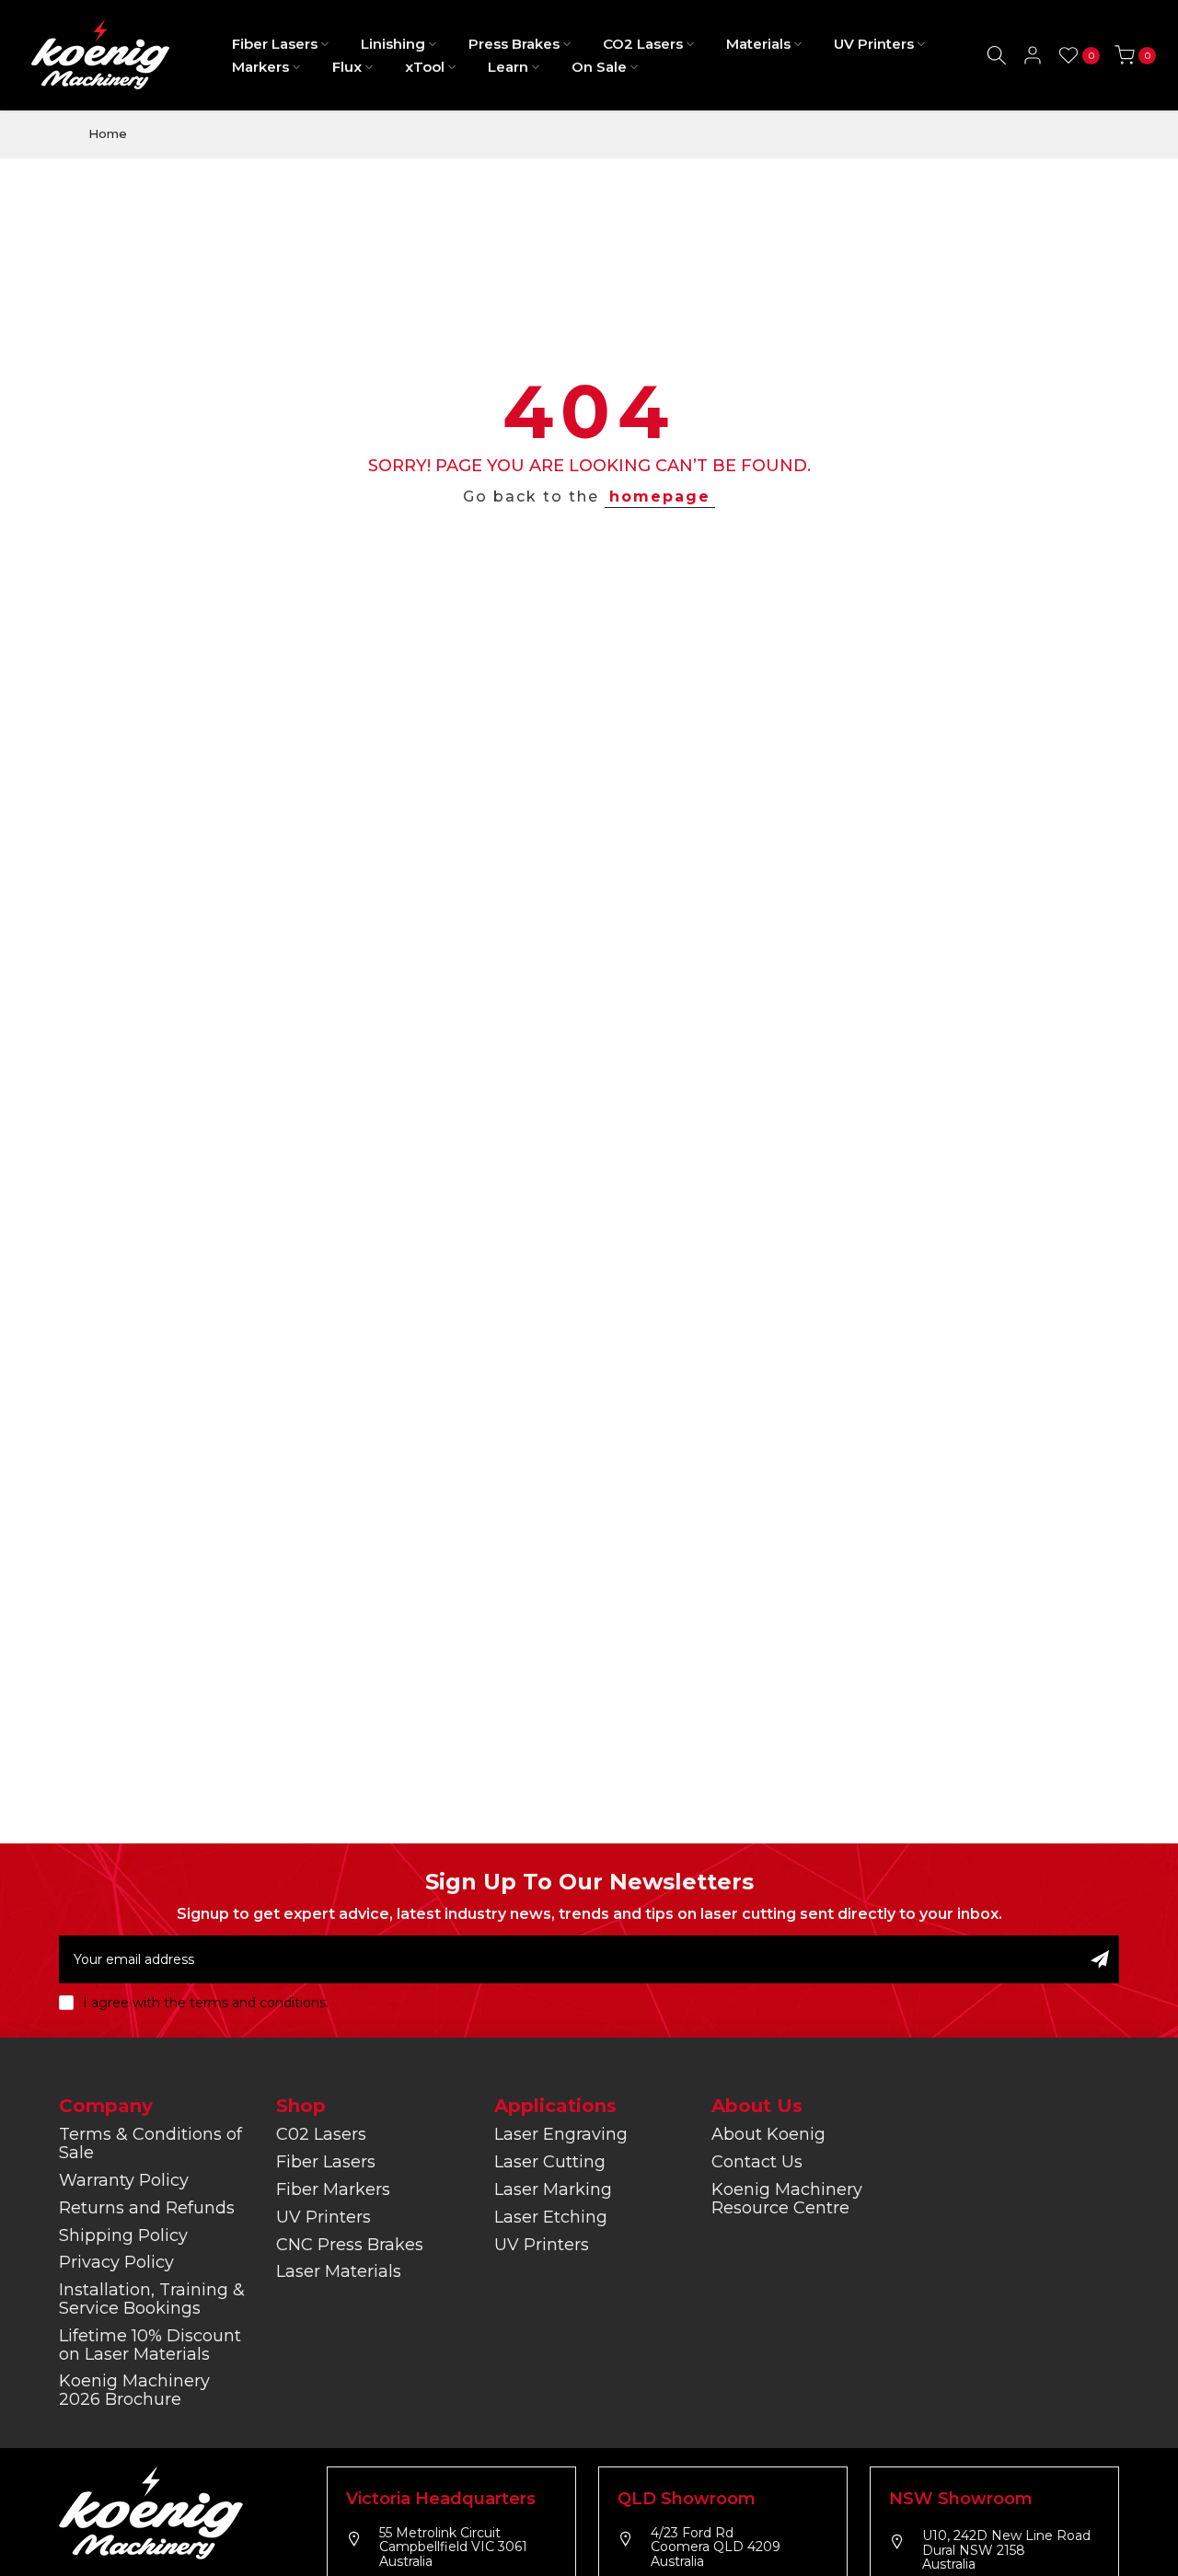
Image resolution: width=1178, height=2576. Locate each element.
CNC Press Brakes (350, 2245)
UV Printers (874, 44)
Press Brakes (514, 44)
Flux (347, 67)
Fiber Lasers (275, 44)
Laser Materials (339, 2271)
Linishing (393, 44)
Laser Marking (553, 2189)
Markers (260, 67)
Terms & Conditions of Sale (150, 2143)
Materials (758, 44)
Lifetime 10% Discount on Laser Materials (150, 2345)
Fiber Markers (333, 2189)
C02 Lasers (321, 2134)
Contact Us (757, 2162)
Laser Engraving (561, 2134)
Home (108, 134)
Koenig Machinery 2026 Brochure (134, 2390)
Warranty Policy (124, 2180)
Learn (508, 67)
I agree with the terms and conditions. (206, 2003)
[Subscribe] (1100, 1959)
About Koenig (768, 2134)
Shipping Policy (123, 2235)
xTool (425, 67)
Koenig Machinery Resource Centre (787, 2199)
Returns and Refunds (147, 2208)
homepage (660, 497)
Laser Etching (551, 2217)
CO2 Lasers (643, 44)
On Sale (599, 67)
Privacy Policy (116, 2262)
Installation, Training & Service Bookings (152, 2299)
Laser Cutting (550, 2162)
